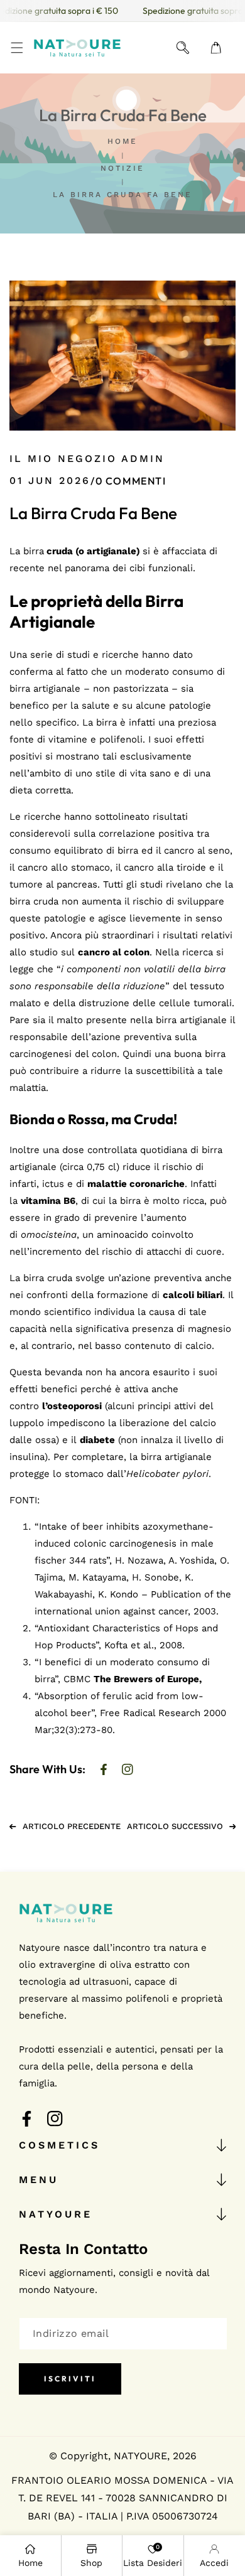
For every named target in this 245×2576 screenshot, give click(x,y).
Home (122, 141)
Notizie (122, 168)
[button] (17, 48)
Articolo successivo (175, 1826)
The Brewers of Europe (146, 1679)
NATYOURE (140, 2456)
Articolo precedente (72, 1826)
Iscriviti (70, 2379)
